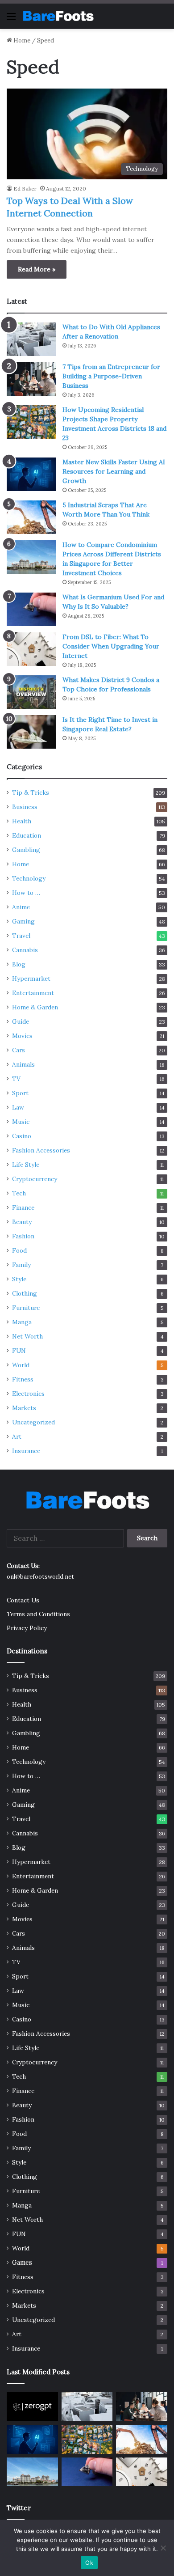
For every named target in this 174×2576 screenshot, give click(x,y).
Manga (22, 1322)
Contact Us (23, 1600)
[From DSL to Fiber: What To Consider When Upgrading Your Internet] (31, 649)
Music (21, 1122)
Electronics (28, 1394)
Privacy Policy (27, 1628)
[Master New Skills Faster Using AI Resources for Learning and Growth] (31, 474)
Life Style (26, 1165)
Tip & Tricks (31, 792)
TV (16, 1079)
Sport (20, 1093)
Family (21, 1265)
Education (27, 835)
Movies (22, 1036)
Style (19, 1279)
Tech (19, 1193)
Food (19, 1250)
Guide (21, 1021)
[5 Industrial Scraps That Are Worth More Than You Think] (31, 517)
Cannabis (25, 950)
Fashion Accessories (41, 1150)
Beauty (22, 1222)
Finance (23, 1207)
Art (17, 1436)
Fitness (23, 1379)
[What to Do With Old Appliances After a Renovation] (31, 339)
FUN (19, 1351)
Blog (19, 964)
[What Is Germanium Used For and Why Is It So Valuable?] (31, 609)
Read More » (37, 269)
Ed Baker (25, 189)
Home (21, 40)
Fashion (23, 1236)
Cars (19, 1050)
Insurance (26, 1451)
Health (22, 821)
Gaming (23, 921)
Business (25, 807)
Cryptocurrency (35, 1179)
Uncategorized (33, 1422)
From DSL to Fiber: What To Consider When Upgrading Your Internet (111, 646)
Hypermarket (31, 979)
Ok (89, 2563)
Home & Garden (35, 1007)
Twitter (19, 2508)
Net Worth (27, 1336)
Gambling (26, 850)
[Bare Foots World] (58, 16)
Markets (24, 1408)
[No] (163, 2548)
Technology (29, 878)
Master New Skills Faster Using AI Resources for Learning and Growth (114, 471)
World (21, 1365)
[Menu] (11, 19)
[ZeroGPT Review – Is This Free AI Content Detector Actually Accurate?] (32, 2407)
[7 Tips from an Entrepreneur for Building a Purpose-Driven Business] (31, 379)
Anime (21, 907)
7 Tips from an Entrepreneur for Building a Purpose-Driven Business (111, 376)
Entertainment (33, 993)
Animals (23, 1064)
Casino (22, 1136)
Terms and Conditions (38, 1614)
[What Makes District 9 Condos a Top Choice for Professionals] (31, 692)
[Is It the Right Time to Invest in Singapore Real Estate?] (31, 732)
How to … (26, 893)
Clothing (25, 1293)
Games (22, 2262)
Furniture (26, 1308)
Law (18, 1107)
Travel (21, 936)
